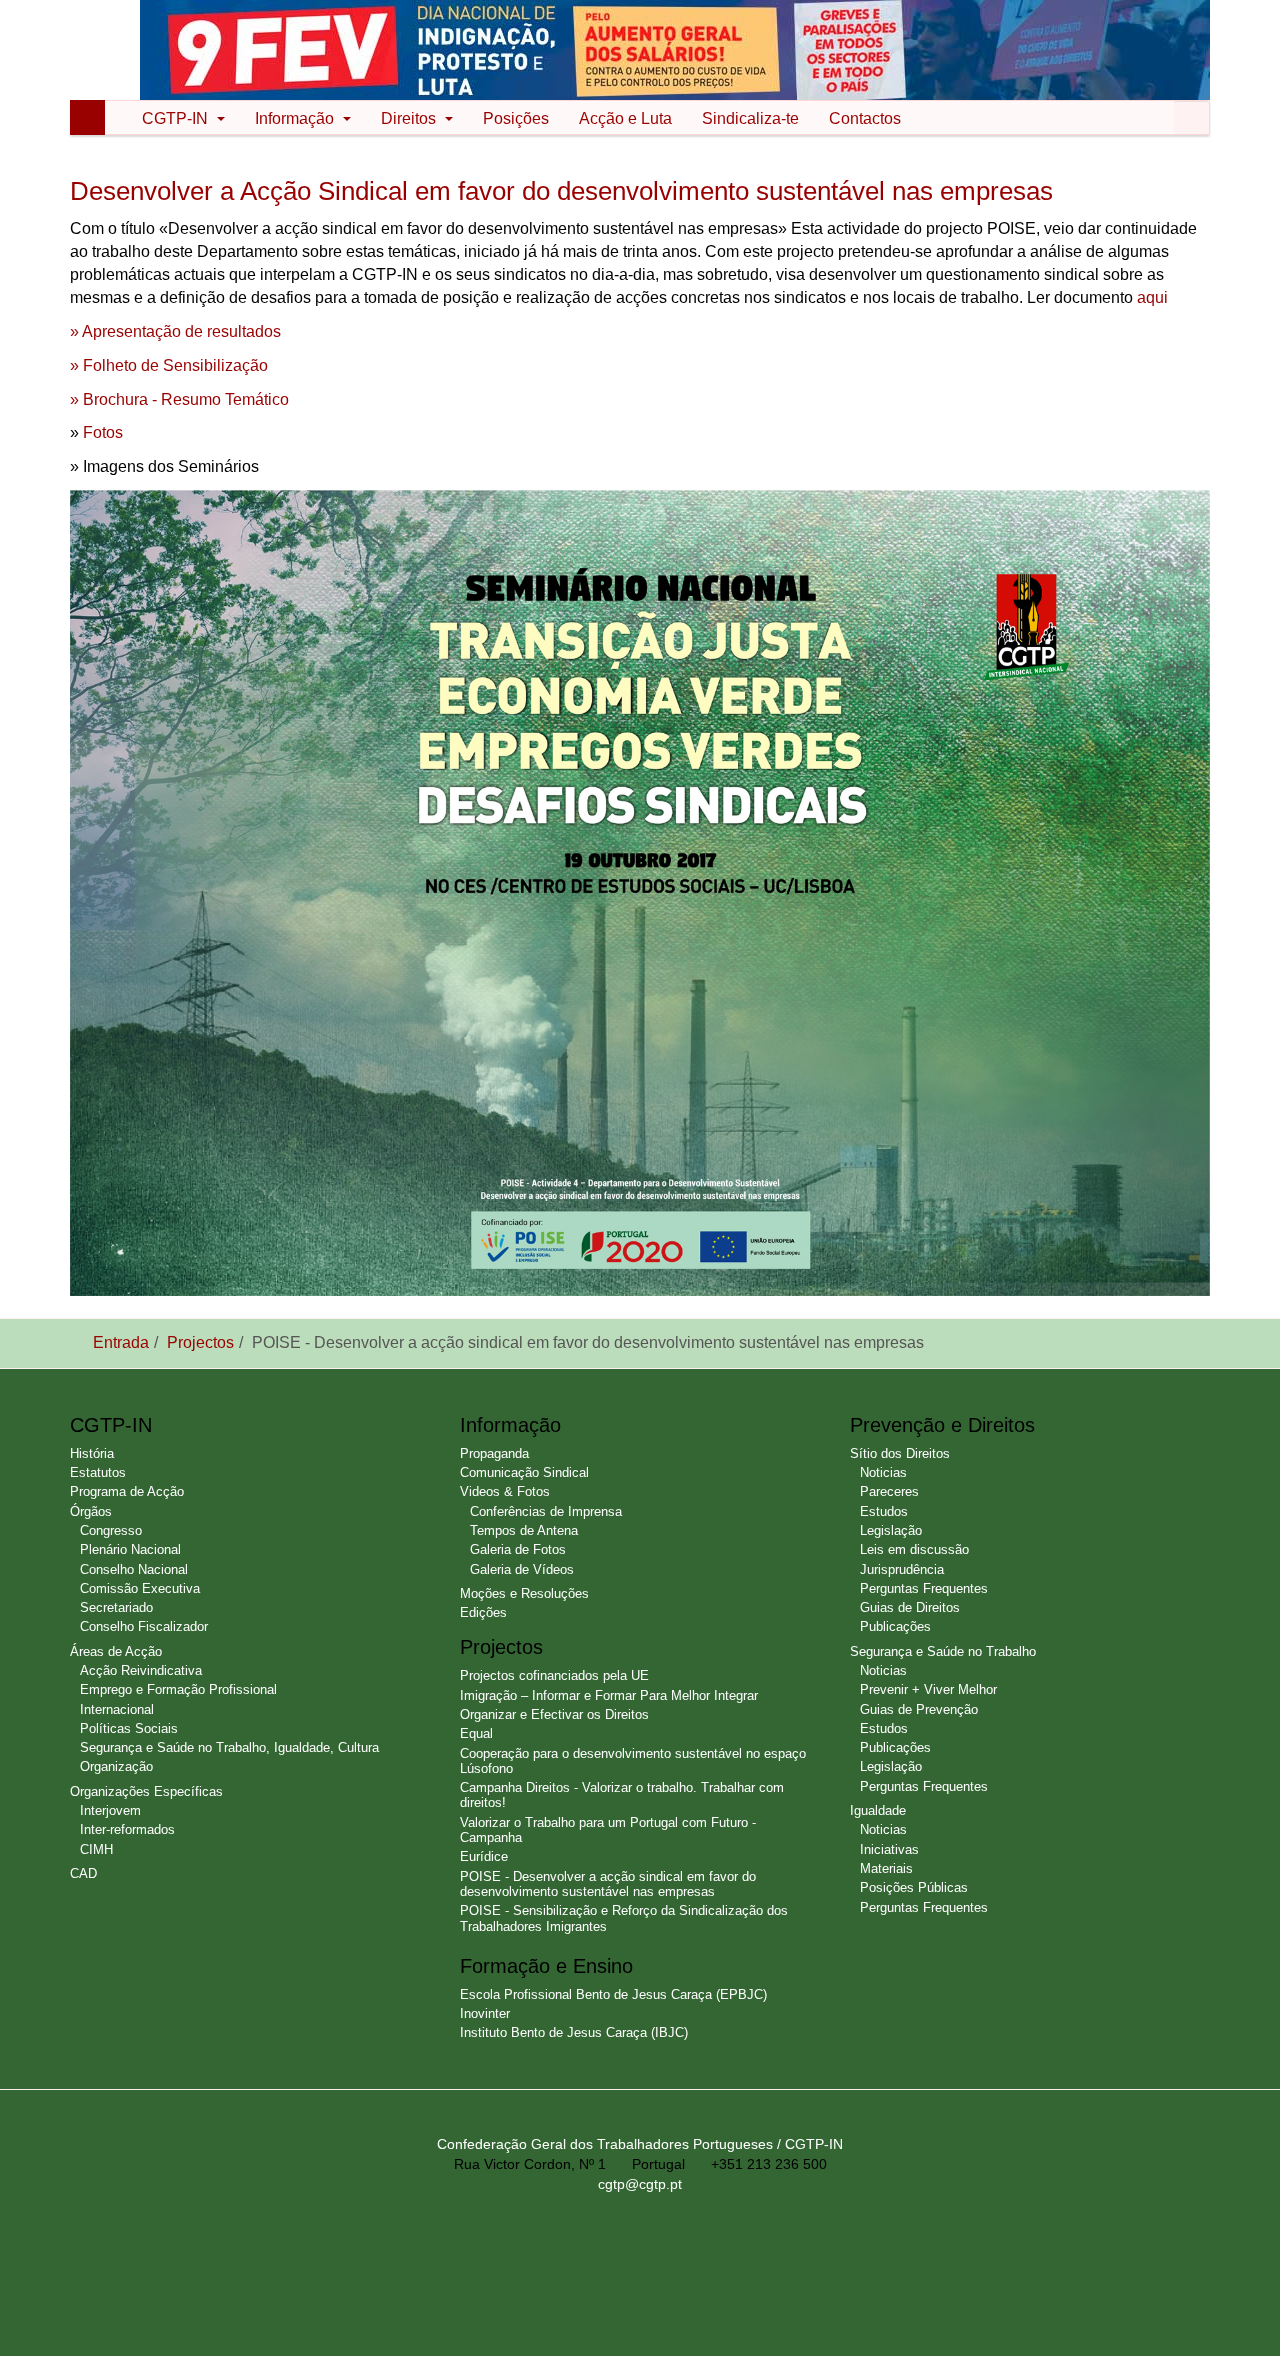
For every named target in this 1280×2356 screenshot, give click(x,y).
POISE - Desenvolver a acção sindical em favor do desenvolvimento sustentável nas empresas (608, 1884)
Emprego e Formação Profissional (178, 1689)
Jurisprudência (902, 1569)
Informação (296, 118)
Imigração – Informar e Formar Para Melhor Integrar (609, 1695)
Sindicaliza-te (750, 118)
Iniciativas (889, 1849)
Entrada (121, 1342)
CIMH (96, 1849)
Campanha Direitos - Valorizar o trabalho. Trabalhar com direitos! (622, 1795)
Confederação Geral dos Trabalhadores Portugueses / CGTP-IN (640, 2144)
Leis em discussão (914, 1549)
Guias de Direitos (910, 1607)
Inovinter (485, 2013)
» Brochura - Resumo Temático (179, 399)
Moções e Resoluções (524, 1593)
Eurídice (484, 1856)
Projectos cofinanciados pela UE (554, 1675)
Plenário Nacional (130, 1549)
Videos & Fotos (505, 1491)
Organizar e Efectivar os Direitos (554, 1714)
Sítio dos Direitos (900, 1453)
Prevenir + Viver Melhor (928, 1689)
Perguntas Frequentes (924, 1588)
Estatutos (98, 1472)
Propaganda (494, 1453)
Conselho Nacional (134, 1569)
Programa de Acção (127, 1491)
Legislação (891, 1530)
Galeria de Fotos (518, 1549)
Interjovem (110, 1810)
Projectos (200, 1342)
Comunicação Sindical (524, 1472)
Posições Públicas (914, 1887)
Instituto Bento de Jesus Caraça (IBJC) (574, 2032)
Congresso (111, 1530)
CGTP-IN (177, 118)
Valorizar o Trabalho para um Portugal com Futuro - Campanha (608, 1830)
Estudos (884, 1511)
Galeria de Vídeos (522, 1569)
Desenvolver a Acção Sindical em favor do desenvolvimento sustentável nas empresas (561, 191)
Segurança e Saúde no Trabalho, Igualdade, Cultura (229, 1747)
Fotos (103, 432)
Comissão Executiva (140, 1588)
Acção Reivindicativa (141, 1670)
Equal (476, 1733)
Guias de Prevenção (919, 1709)
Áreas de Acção (116, 1651)
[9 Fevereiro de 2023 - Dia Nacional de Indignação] (675, 48)
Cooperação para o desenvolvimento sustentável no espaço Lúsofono (633, 1761)
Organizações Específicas (146, 1791)
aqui (1152, 297)
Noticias (883, 1472)
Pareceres (889, 1491)
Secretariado (116, 1607)
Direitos (410, 118)
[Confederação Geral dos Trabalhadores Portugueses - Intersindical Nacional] (113, 51)
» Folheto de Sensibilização (169, 365)
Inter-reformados (127, 1829)
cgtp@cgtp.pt (640, 2184)
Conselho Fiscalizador (144, 1626)
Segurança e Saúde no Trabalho (943, 1651)
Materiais (886, 1868)
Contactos (865, 118)
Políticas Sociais (129, 1728)
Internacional (117, 1709)
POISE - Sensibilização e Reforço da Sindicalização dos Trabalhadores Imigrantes (624, 1918)
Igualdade (878, 1810)
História (92, 1453)
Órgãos (91, 1511)
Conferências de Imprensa (546, 1511)
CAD (83, 1873)
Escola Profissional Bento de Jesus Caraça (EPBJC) (613, 1994)
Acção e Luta (625, 118)
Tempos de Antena (524, 1530)
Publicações (895, 1626)
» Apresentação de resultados (175, 331)
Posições (516, 118)
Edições (483, 1612)
